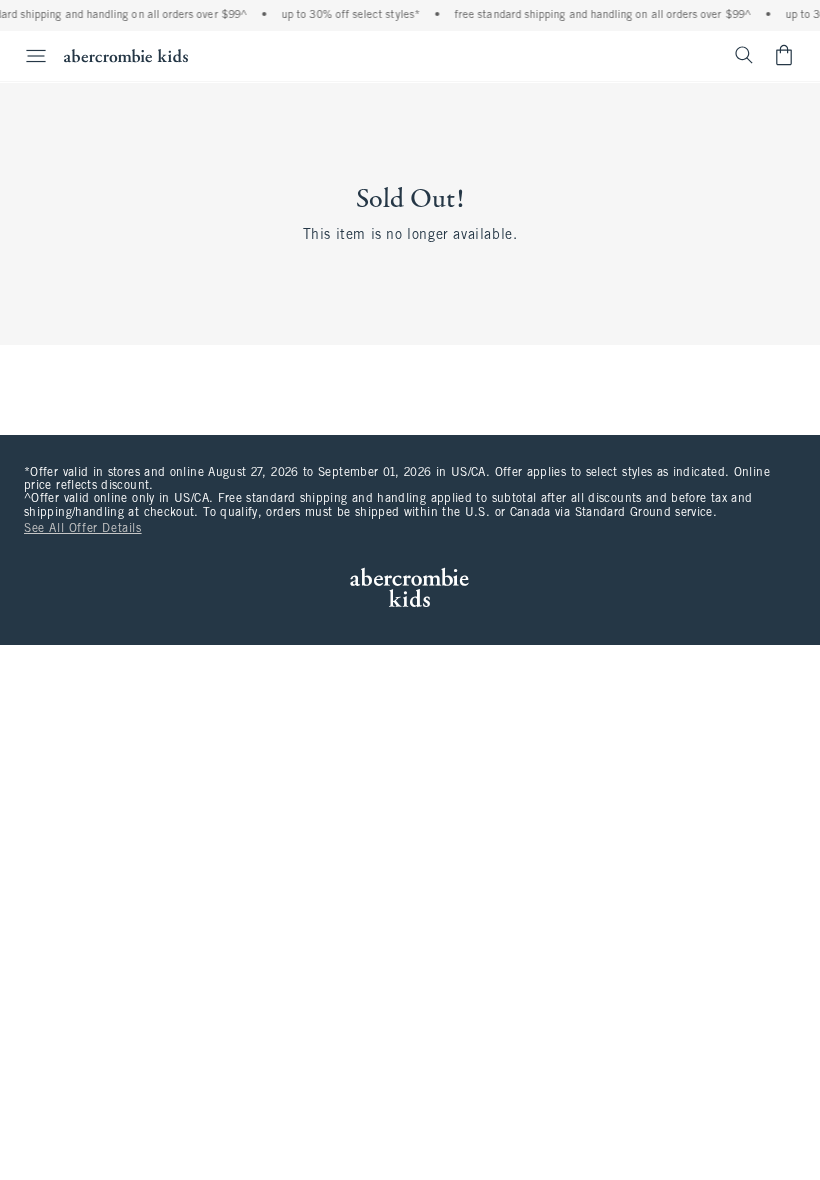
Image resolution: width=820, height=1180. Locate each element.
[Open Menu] (26, 56)
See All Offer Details (83, 529)
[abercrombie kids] (126, 55)
